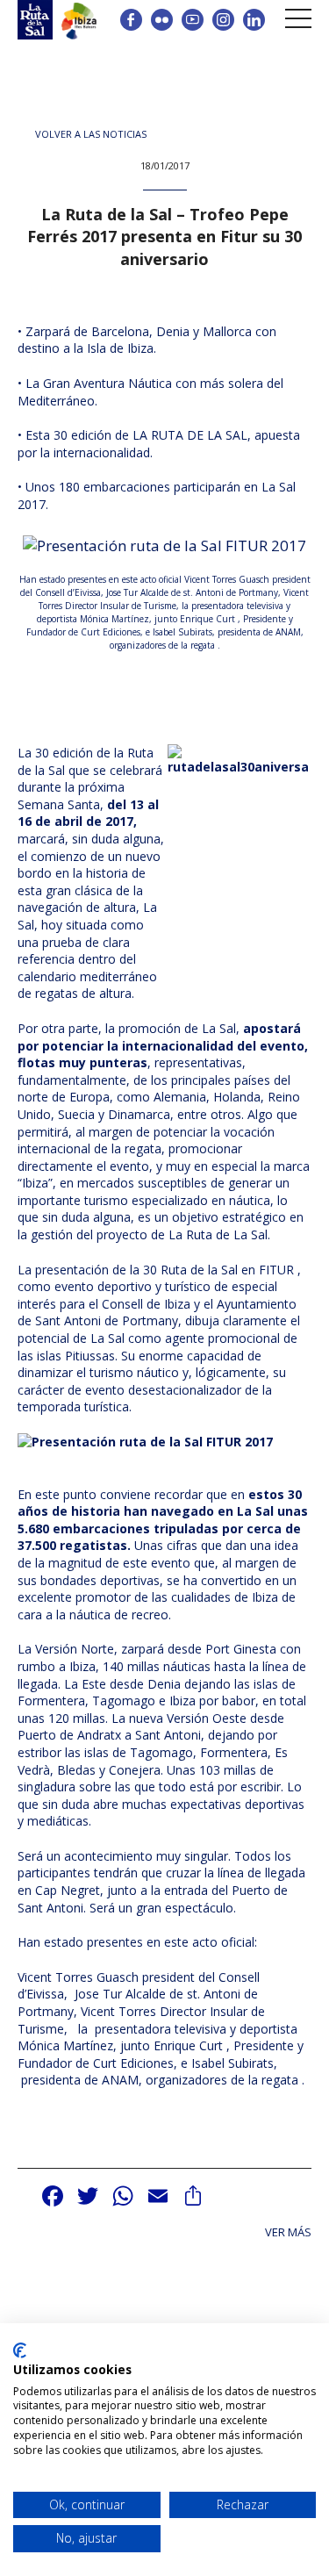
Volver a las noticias (91, 134)
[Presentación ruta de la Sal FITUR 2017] (164, 553)
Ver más (288, 2232)
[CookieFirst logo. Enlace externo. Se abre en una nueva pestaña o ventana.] (20, 2350)
